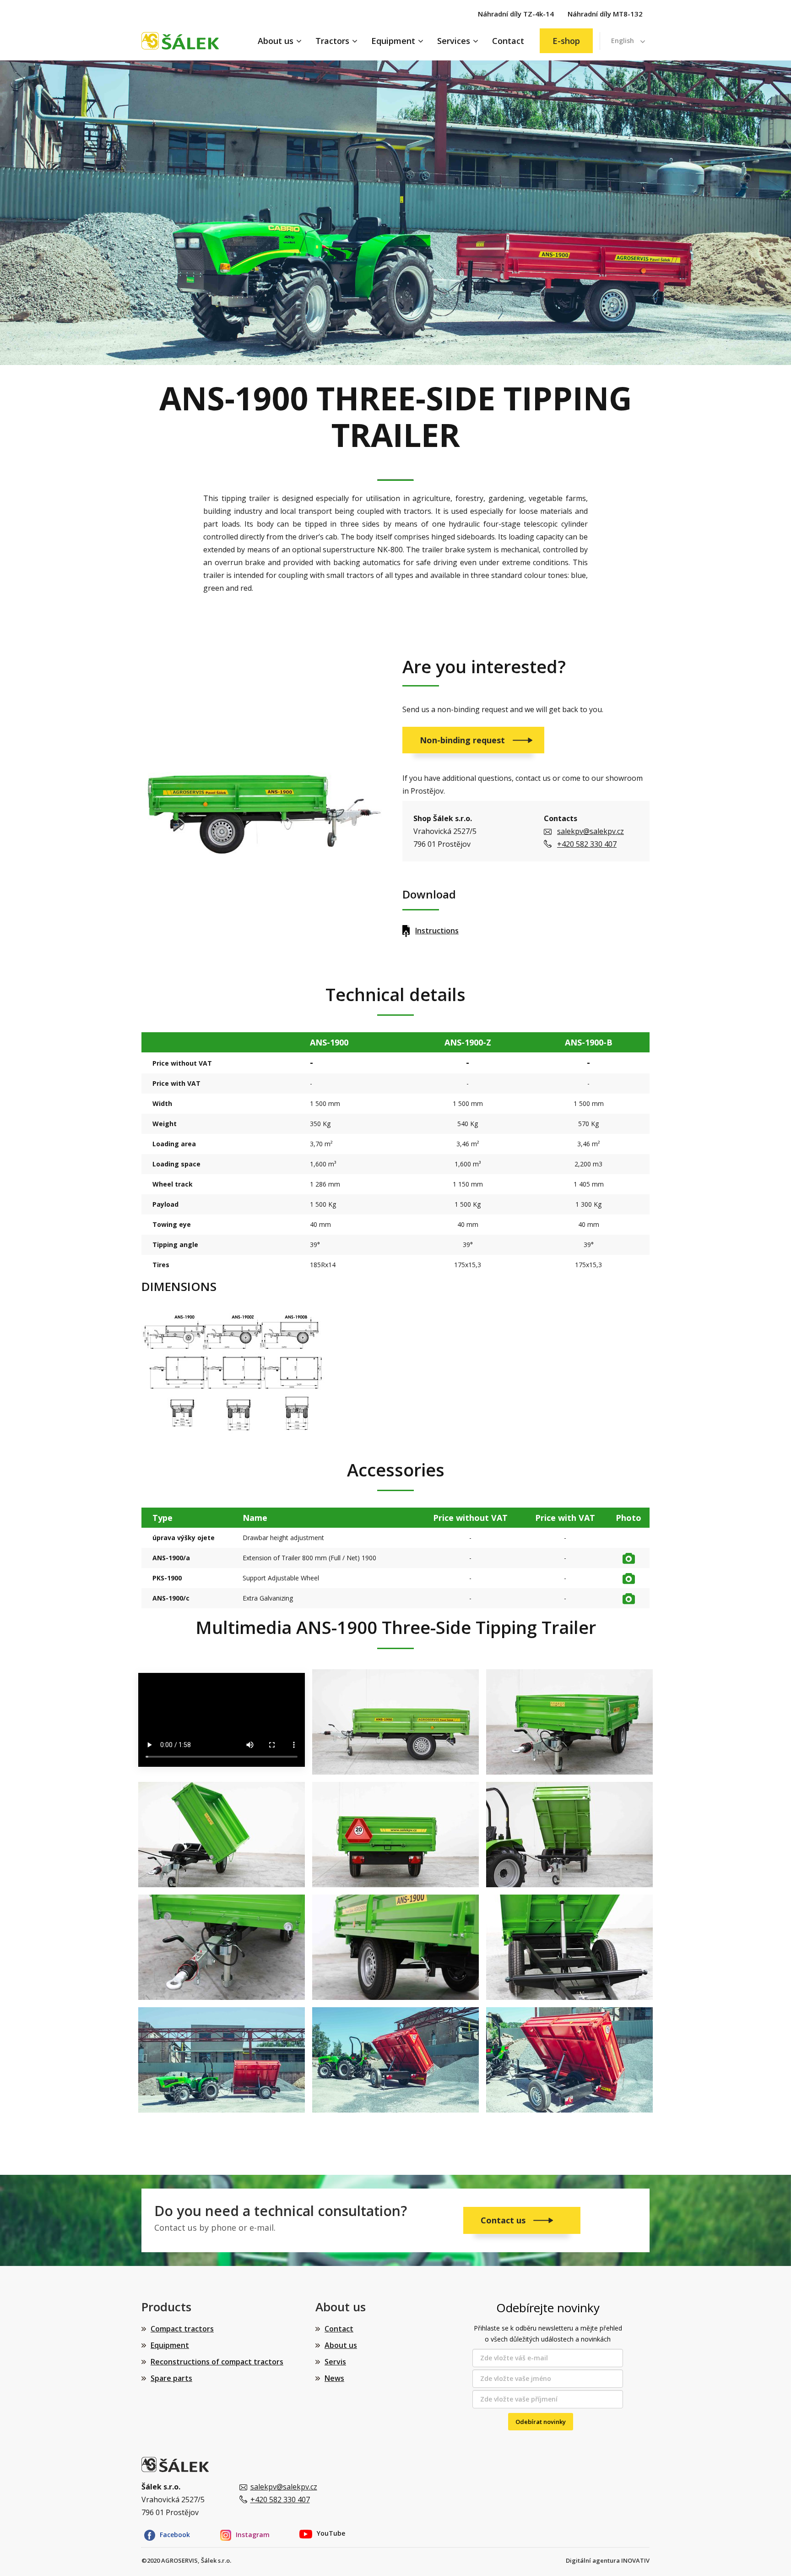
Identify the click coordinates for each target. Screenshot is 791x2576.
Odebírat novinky (541, 2422)
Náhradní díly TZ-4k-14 (516, 14)
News (334, 2378)
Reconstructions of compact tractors (217, 2362)
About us (276, 41)
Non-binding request (463, 740)
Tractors (332, 41)
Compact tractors (182, 2329)
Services (454, 41)
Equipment (393, 41)
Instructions (437, 931)
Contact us (504, 2220)
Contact (508, 41)
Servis (335, 2362)
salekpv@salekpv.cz (591, 831)
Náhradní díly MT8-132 (605, 14)
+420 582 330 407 (587, 844)
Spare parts (171, 2378)
